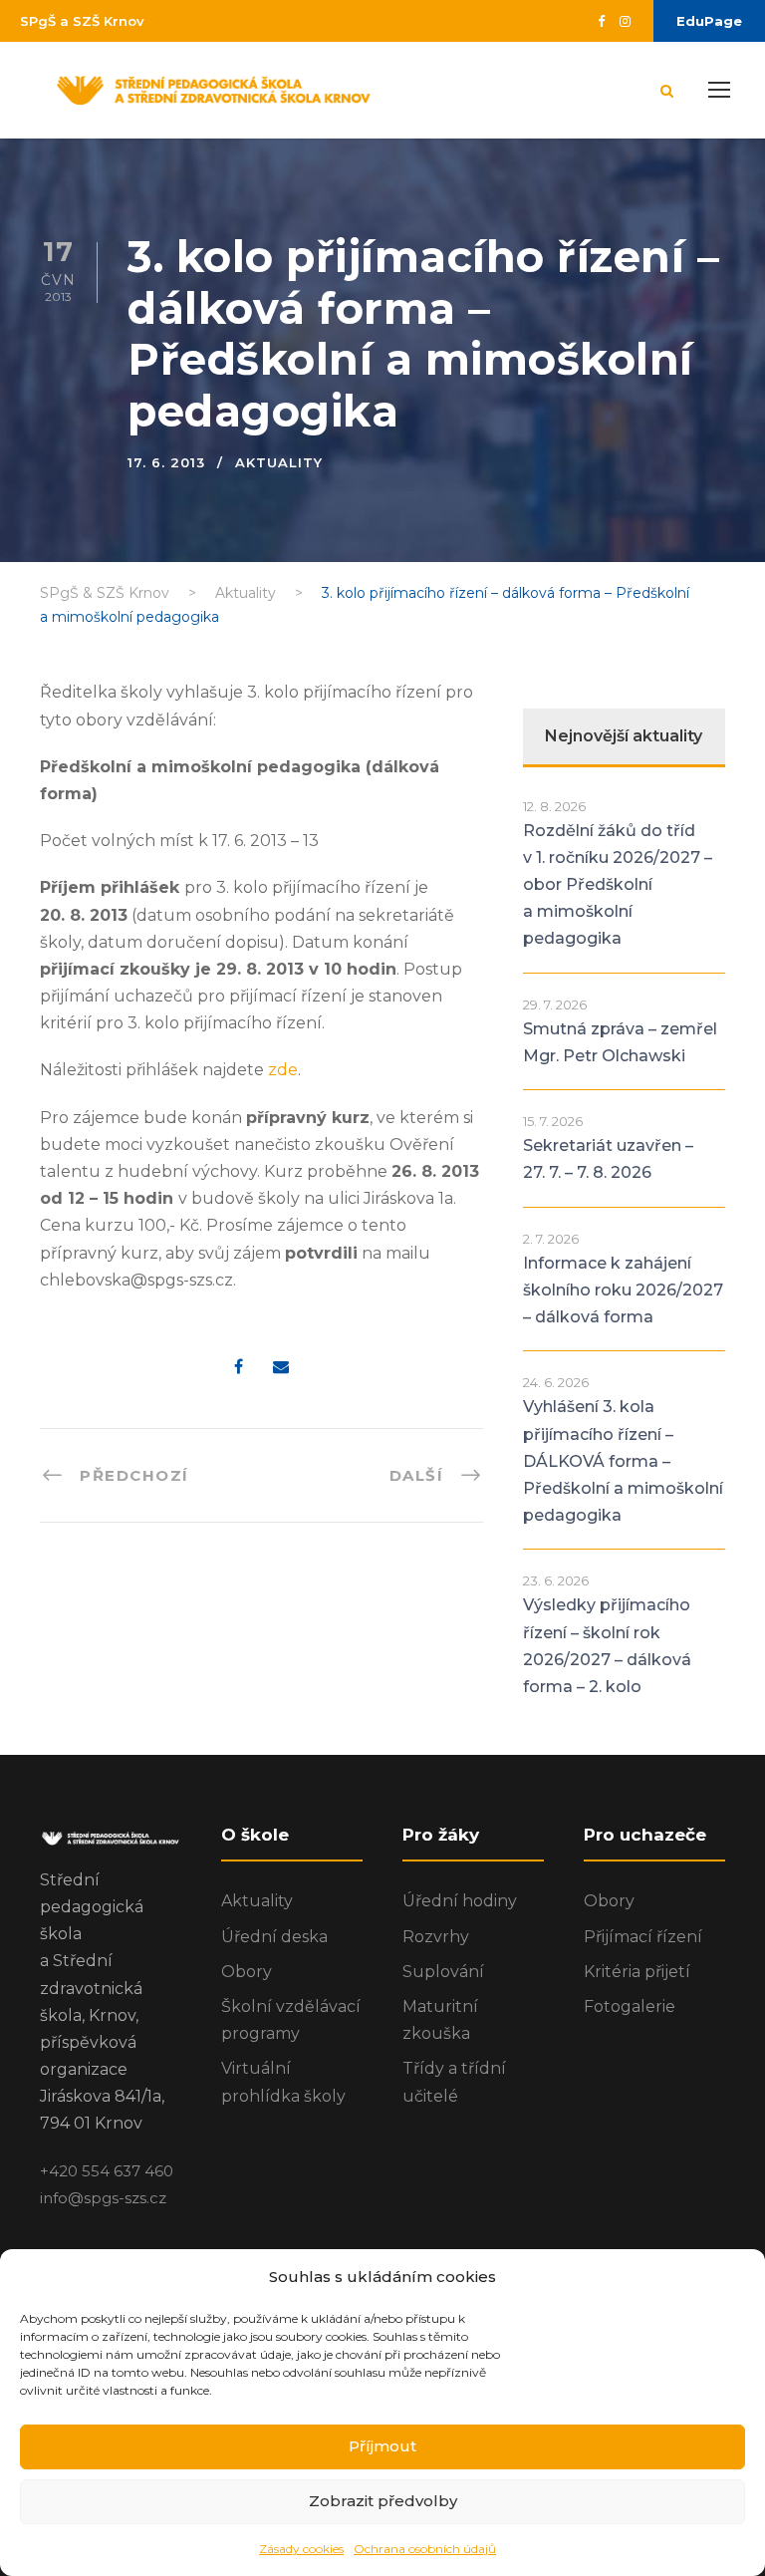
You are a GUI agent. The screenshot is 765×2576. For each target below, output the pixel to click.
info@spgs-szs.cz (103, 2198)
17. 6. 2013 (166, 462)
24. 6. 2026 (556, 1382)
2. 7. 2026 (551, 1239)
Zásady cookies (301, 2549)
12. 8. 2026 (554, 806)
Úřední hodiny (460, 1901)
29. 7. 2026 (555, 1004)
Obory (247, 1972)
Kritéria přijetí (637, 1972)
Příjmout (382, 2446)
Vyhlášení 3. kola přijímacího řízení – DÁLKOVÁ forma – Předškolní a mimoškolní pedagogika (623, 1461)
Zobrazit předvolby (383, 2501)
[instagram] (625, 21)
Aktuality (279, 462)
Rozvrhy (436, 1937)
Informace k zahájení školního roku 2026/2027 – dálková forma (623, 1290)
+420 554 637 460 (107, 2171)
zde (283, 1070)
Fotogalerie (630, 2006)
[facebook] (601, 21)
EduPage (709, 21)
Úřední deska (274, 1937)
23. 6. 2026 (556, 1580)
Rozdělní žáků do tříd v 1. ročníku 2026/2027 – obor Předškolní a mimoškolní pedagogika (618, 885)
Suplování (443, 1972)
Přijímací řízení (643, 1937)
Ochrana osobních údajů (425, 2549)
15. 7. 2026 (553, 1121)
